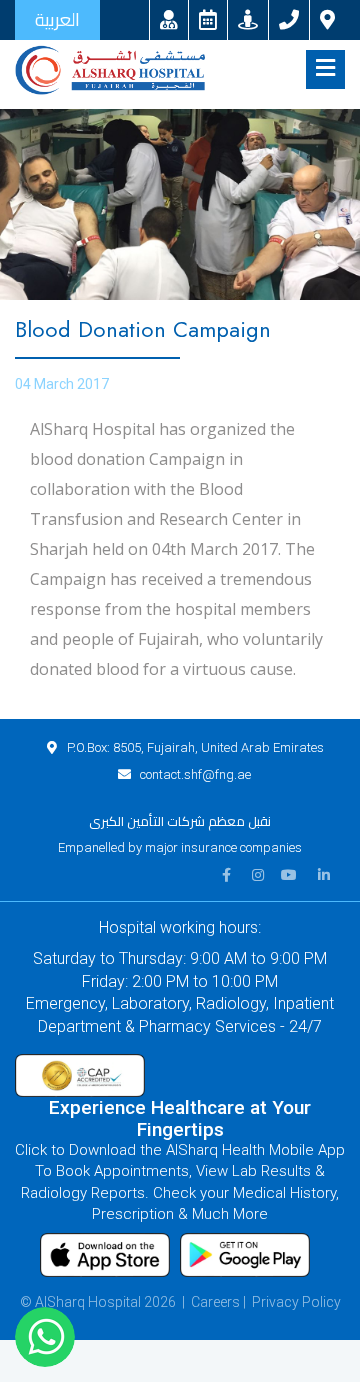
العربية (57, 19)
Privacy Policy (296, 1302)
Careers (215, 1302)
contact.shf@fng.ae (195, 774)
